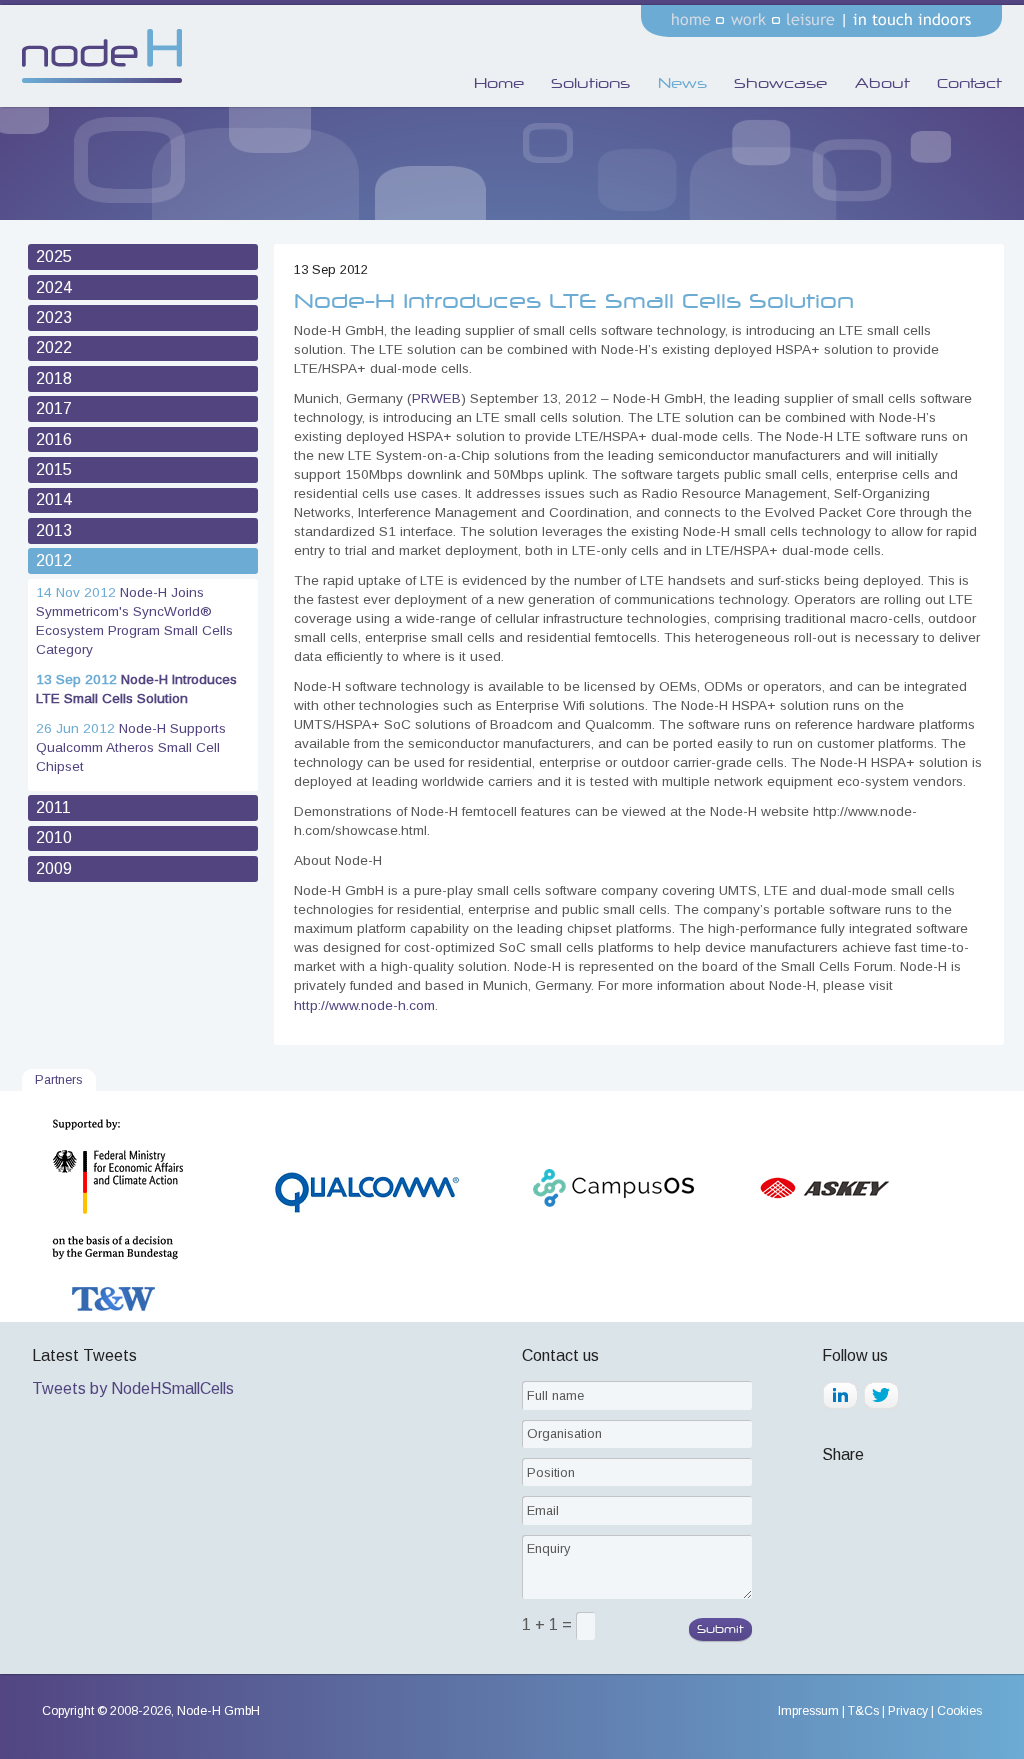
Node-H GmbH (218, 1711)
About (882, 83)
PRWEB (436, 398)
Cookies (959, 1711)
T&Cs (863, 1711)
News (682, 83)
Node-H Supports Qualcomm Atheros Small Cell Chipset (131, 747)
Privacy (908, 1711)
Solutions (590, 83)
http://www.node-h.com (364, 1005)
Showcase (780, 83)
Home (499, 83)
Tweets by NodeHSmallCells (133, 1388)
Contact (969, 83)
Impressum (808, 1711)
